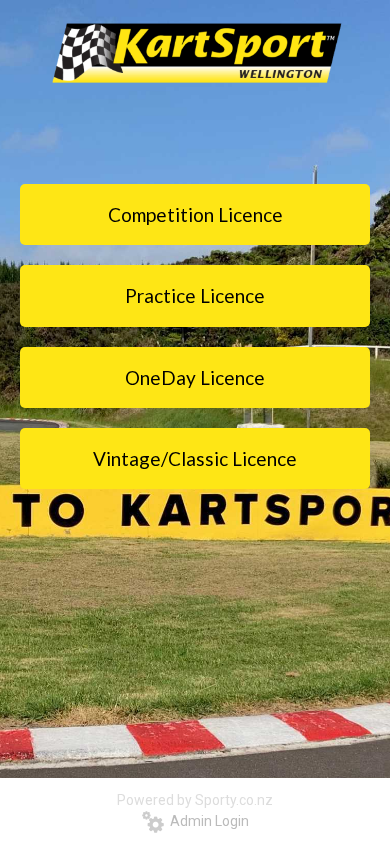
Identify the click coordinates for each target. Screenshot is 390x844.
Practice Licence (195, 295)
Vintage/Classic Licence (195, 458)
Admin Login (206, 821)
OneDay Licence (195, 377)
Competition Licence (195, 214)
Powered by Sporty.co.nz (195, 800)
